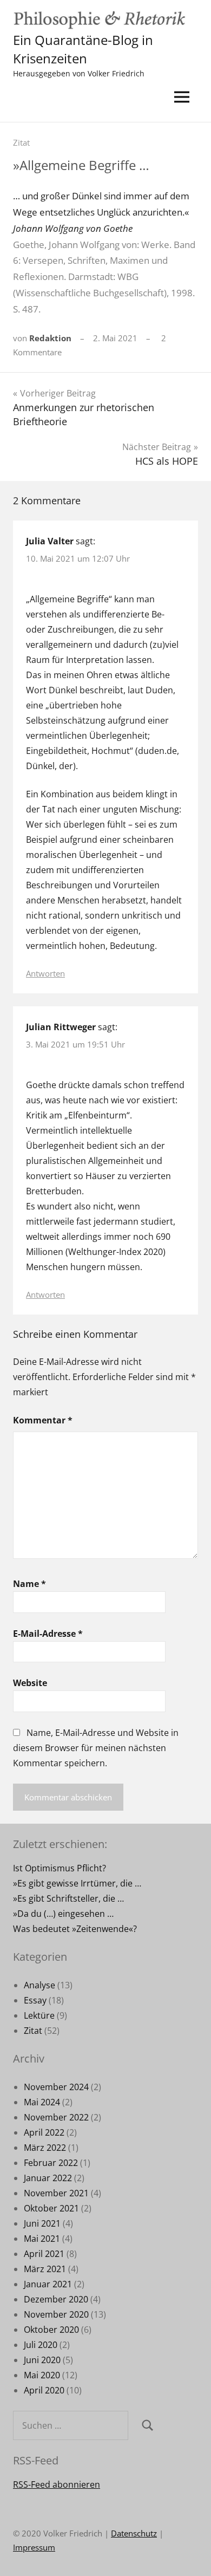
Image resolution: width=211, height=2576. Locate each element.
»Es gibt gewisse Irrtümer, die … (77, 1883)
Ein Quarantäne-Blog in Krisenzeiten (83, 49)
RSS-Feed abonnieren (57, 2484)
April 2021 (44, 2254)
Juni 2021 (42, 2223)
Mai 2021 (42, 2239)
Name (29, 1584)
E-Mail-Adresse (48, 1634)
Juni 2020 (42, 2360)
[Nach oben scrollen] (189, 2554)
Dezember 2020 (56, 2299)
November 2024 (56, 2087)
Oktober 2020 (51, 2330)
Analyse (39, 1985)
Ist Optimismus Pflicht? (60, 1868)
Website (30, 1683)
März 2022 (45, 2148)
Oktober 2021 (51, 2208)
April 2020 (44, 2390)
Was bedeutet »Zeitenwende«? (75, 1929)
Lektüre (39, 2015)
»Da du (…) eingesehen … (63, 1914)
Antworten (45, 973)
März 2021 (45, 2269)
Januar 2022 (48, 2178)
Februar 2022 (51, 2163)
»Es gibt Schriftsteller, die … (68, 1898)
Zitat (21, 142)
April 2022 (44, 2132)
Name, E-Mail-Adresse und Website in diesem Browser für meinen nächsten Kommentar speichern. (96, 1748)
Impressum (34, 2547)
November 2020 (56, 2314)
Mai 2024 (42, 2102)
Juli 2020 (41, 2345)
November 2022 (56, 2117)
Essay (35, 2000)
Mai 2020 (42, 2375)
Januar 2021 (48, 2284)
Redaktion (50, 338)
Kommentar (43, 1420)
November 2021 (56, 2193)
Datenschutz (134, 2533)
